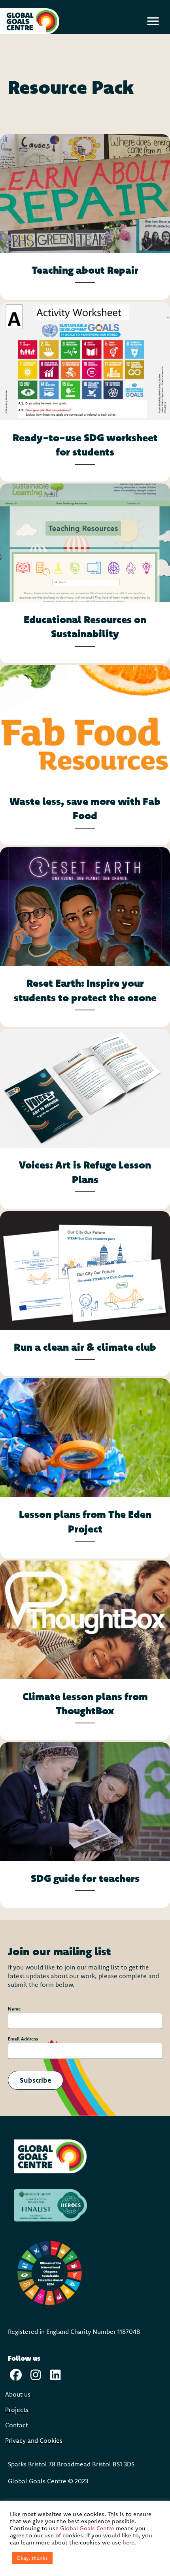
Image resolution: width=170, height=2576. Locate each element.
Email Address (25, 2039)
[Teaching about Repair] (85, 217)
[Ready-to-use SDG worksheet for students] (85, 392)
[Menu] (153, 21)
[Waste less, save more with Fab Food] (85, 755)
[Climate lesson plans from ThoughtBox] (85, 1650)
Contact (17, 2425)
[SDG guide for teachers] (85, 1825)
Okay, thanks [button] (32, 2558)
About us (18, 2394)
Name (16, 2009)
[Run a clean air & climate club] (85, 1294)
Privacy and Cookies (34, 2441)
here (128, 2542)
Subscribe (36, 2080)
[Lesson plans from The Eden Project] (85, 1468)
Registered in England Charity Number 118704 (72, 2331)
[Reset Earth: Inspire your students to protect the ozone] (85, 937)
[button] (16, 2375)
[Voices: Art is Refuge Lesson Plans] (85, 1119)
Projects (17, 2410)
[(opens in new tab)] (50, 2156)
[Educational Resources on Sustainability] (85, 573)
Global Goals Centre (87, 2528)
